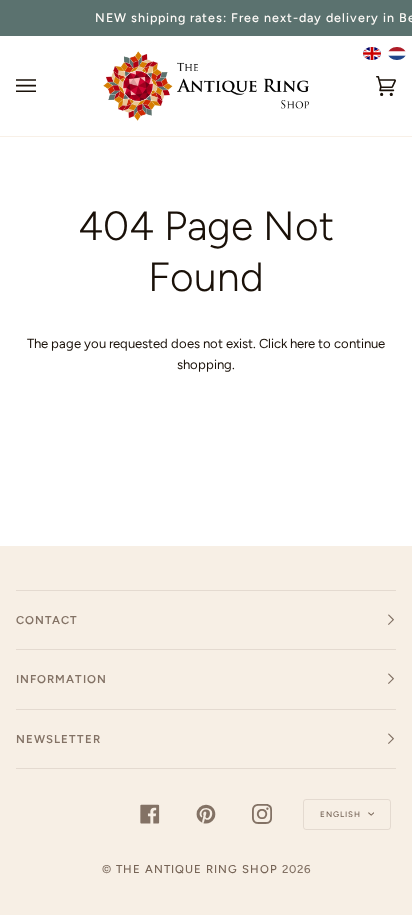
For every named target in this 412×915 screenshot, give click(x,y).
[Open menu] (46, 86)
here (302, 343)
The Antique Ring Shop (197, 869)
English (342, 814)
